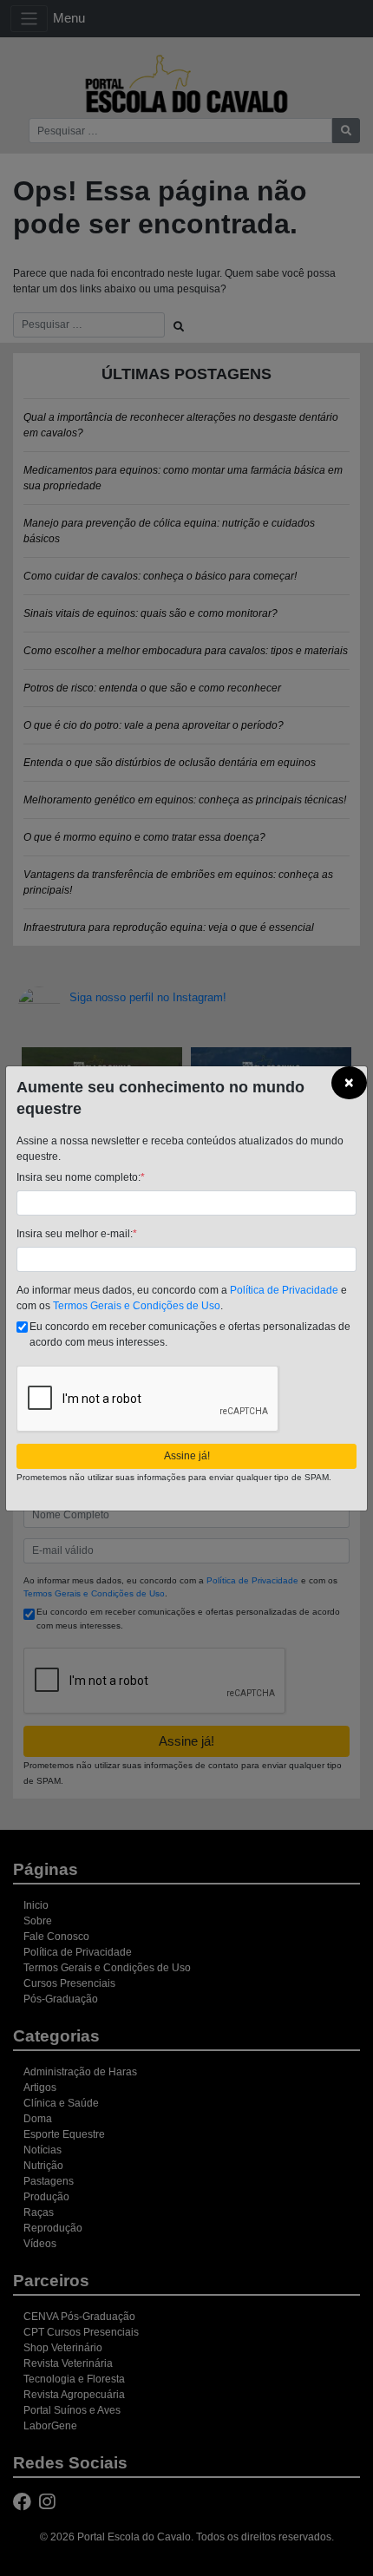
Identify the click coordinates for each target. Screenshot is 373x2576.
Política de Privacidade (284, 1290)
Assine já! (187, 1456)
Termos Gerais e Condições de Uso (137, 1306)
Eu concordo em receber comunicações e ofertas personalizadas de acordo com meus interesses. (190, 1334)
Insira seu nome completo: (81, 1177)
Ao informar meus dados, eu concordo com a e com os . (182, 1298)
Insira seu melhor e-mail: (77, 1234)
